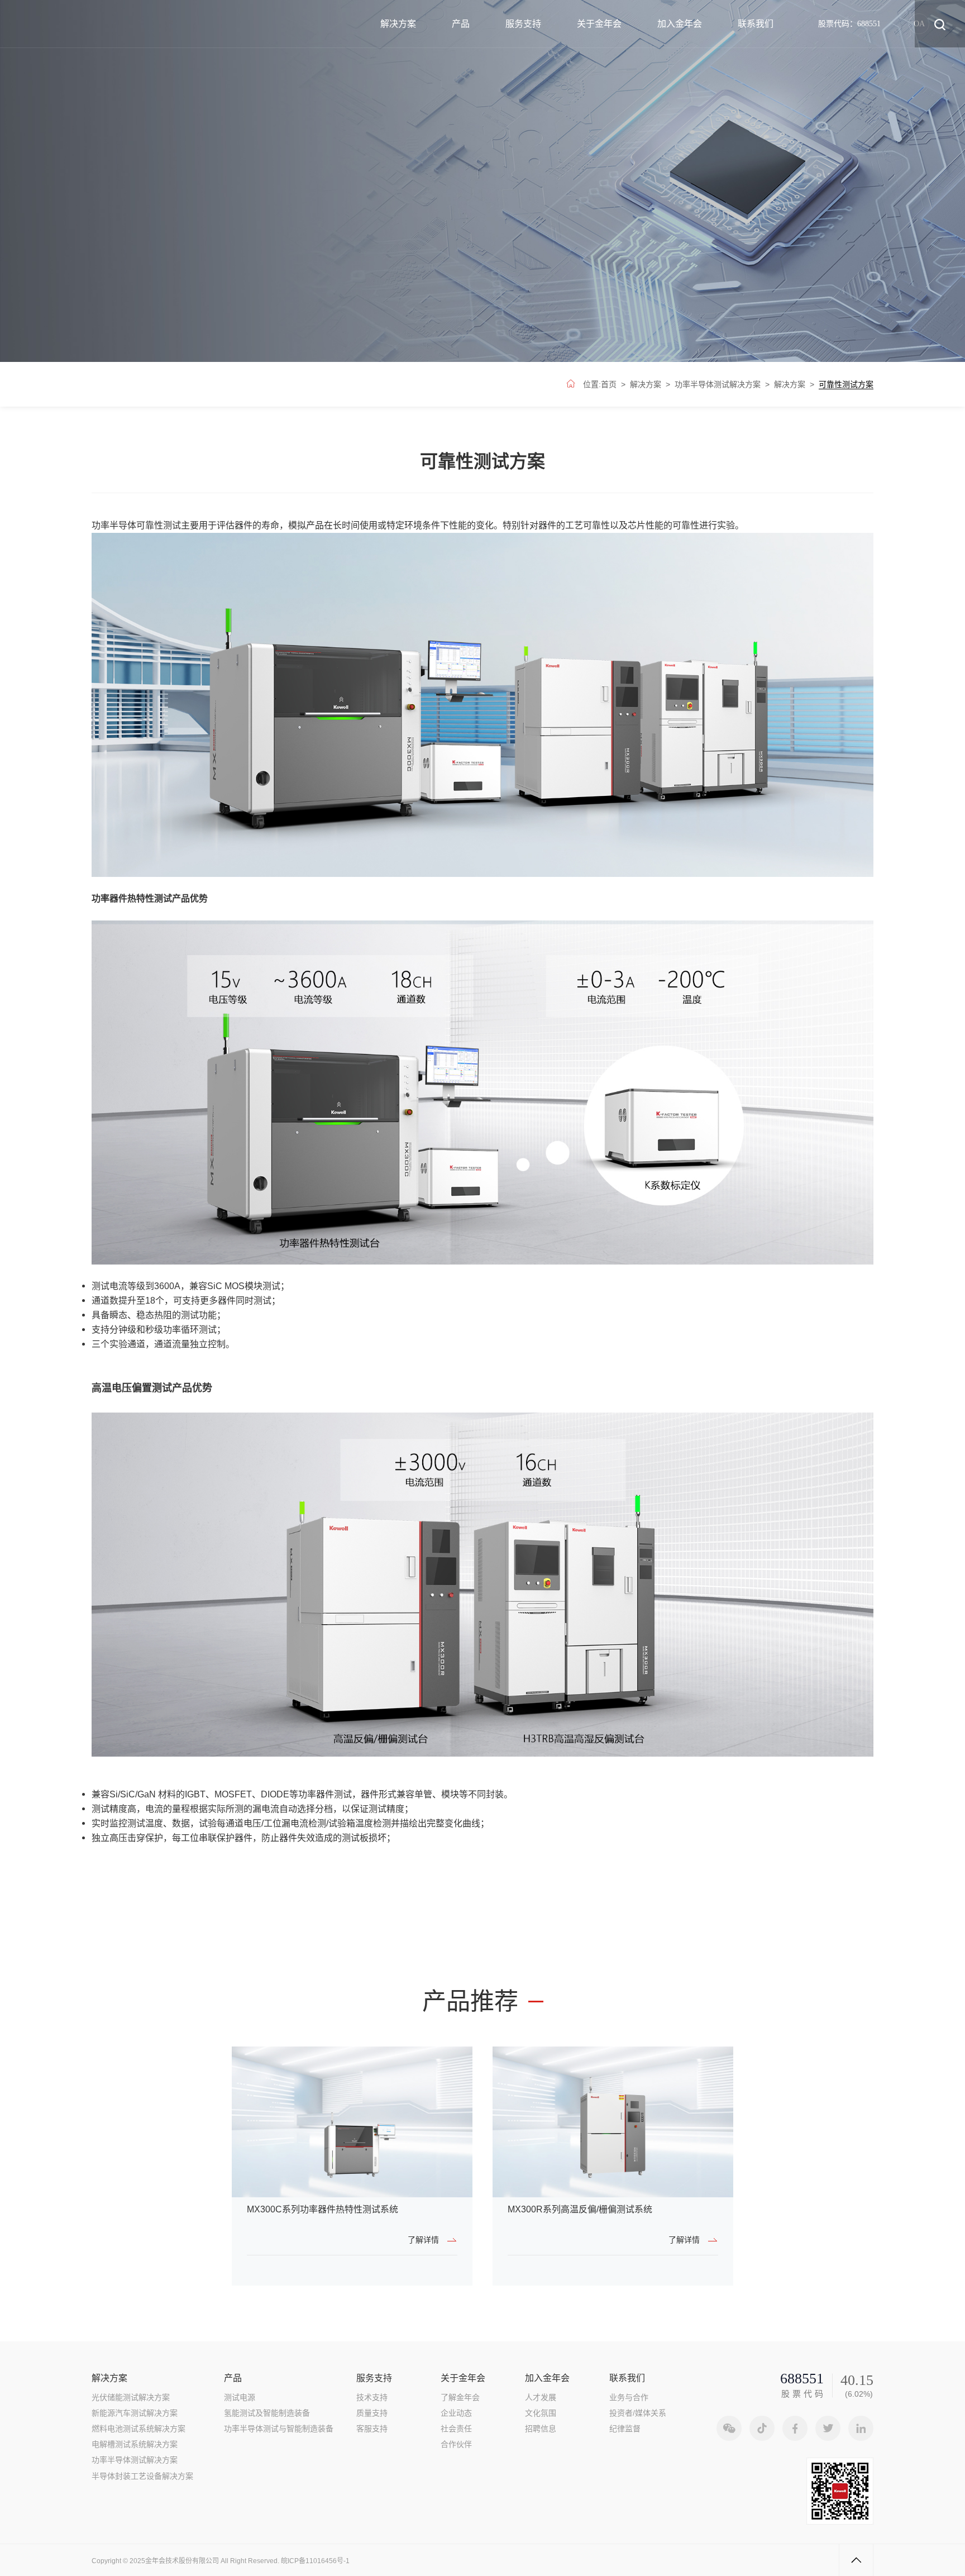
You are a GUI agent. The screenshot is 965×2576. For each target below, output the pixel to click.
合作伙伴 (456, 2444)
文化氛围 (541, 2413)
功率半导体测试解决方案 (718, 384)
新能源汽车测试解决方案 (135, 2413)
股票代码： (849, 23)
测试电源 (240, 2397)
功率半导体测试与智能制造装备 (279, 2429)
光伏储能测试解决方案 (131, 2397)
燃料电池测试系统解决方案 (138, 2429)
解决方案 (398, 24)
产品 (461, 24)
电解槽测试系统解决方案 (135, 2444)
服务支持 (523, 24)
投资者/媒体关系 (638, 2413)
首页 (609, 384)
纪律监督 (625, 2429)
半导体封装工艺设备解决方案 (142, 2476)
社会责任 (456, 2429)
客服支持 (372, 2429)
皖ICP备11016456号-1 (315, 2561)
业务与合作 (629, 2397)
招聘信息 (541, 2429)
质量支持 (372, 2413)
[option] (352, 2166)
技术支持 (372, 2397)
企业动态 (456, 2413)
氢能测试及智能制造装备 (267, 2413)
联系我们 (756, 24)
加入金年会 (680, 24)
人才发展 (541, 2397)
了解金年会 (460, 2397)
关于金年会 (599, 24)
